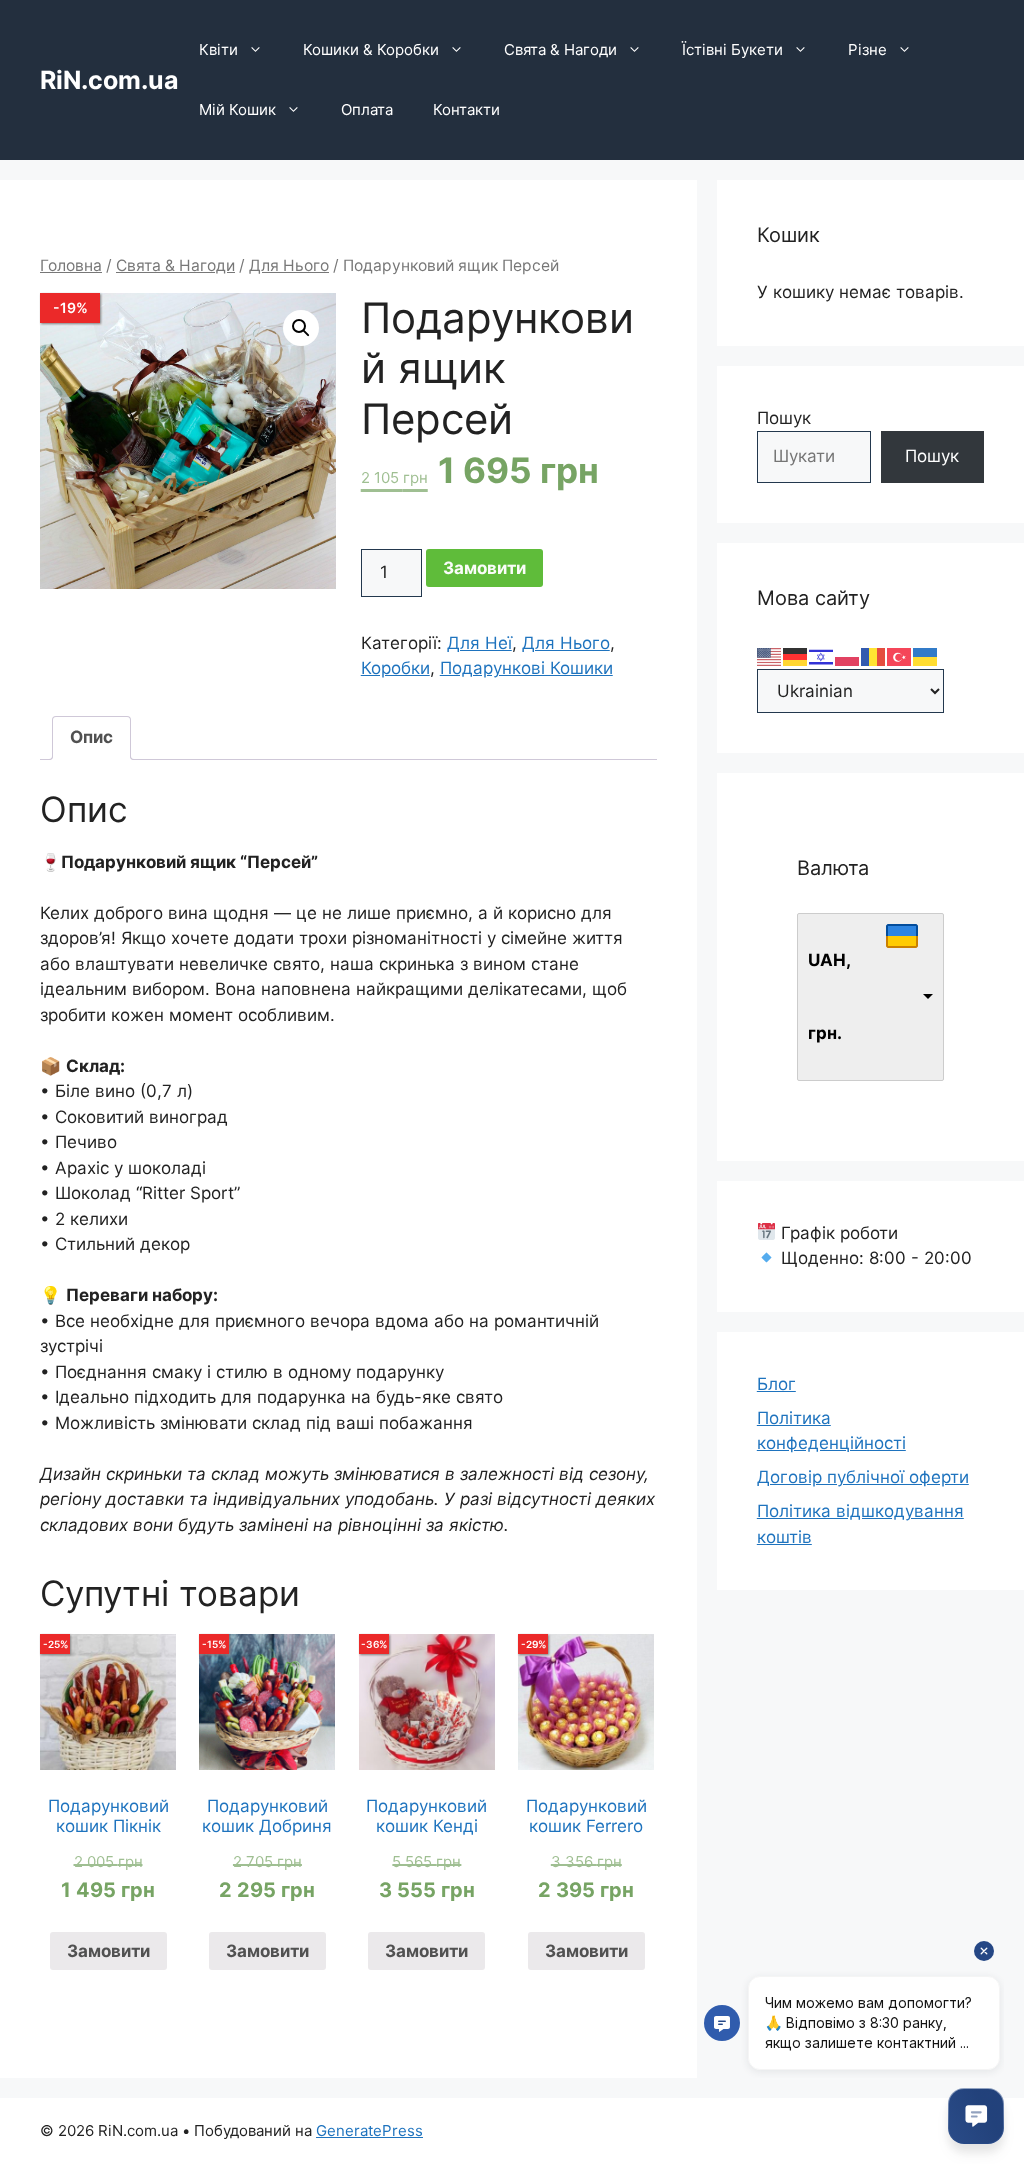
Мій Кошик (237, 109)
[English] (770, 655)
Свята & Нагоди (560, 49)
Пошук (784, 418)
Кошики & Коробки (371, 49)
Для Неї (479, 643)
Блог (776, 1384)
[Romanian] (874, 655)
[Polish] (848, 655)
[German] (796, 655)
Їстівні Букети (732, 49)
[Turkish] (900, 655)
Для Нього (289, 265)
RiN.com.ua (109, 80)
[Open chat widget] (976, 2116)
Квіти (218, 49)
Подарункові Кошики (526, 668)
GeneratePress (369, 2130)
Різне (867, 49)
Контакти (466, 109)
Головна (71, 265)
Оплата (367, 109)
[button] (301, 328)
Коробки (395, 668)
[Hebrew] (822, 655)
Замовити (484, 568)
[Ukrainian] (926, 655)
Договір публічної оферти (863, 1477)
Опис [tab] (91, 737)
